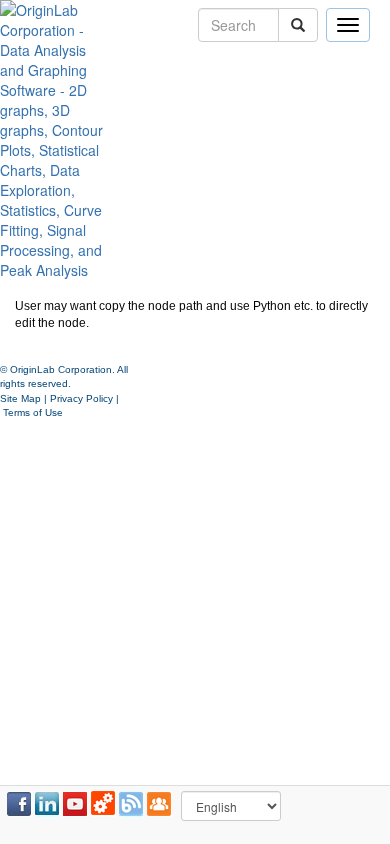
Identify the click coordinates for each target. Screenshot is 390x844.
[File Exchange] (103, 804)
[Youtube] (75, 804)
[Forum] (159, 804)
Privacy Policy (81, 398)
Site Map (20, 398)
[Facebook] (19, 804)
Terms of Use (33, 412)
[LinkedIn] (47, 804)
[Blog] (131, 804)
